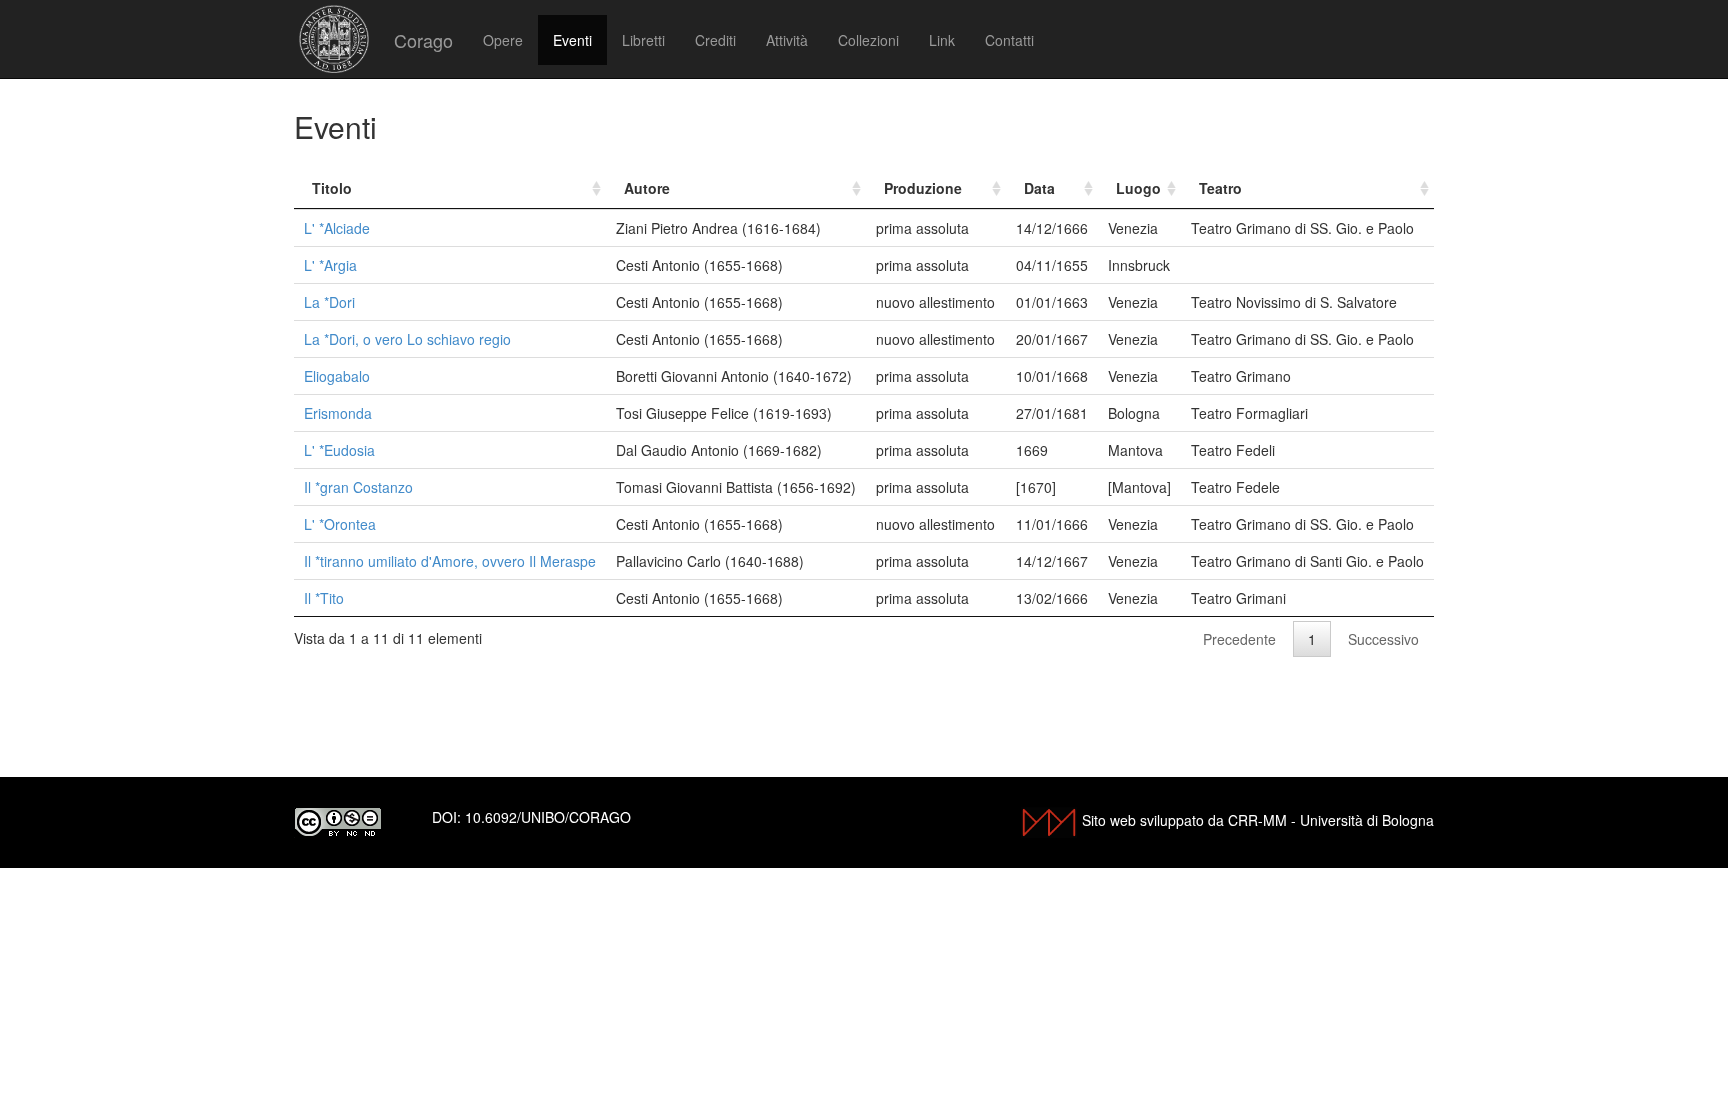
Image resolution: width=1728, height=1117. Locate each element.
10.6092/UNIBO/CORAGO (548, 817)
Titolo (332, 188)
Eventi (572, 40)
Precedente (1239, 639)
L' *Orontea (340, 524)
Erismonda (338, 413)
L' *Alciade (337, 228)
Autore (647, 188)
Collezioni (868, 40)
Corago (423, 40)
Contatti (1009, 40)
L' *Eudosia (339, 450)
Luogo (1138, 188)
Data (1039, 188)
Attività (787, 40)
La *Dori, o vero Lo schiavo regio (407, 339)
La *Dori (329, 302)
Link (942, 40)
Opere (503, 40)
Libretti (643, 40)
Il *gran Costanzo (358, 487)
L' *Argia (330, 265)
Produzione (923, 188)
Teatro (1220, 188)
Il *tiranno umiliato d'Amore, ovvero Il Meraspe (450, 561)
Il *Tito (324, 598)
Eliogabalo (337, 376)
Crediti (715, 40)
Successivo (1383, 639)
